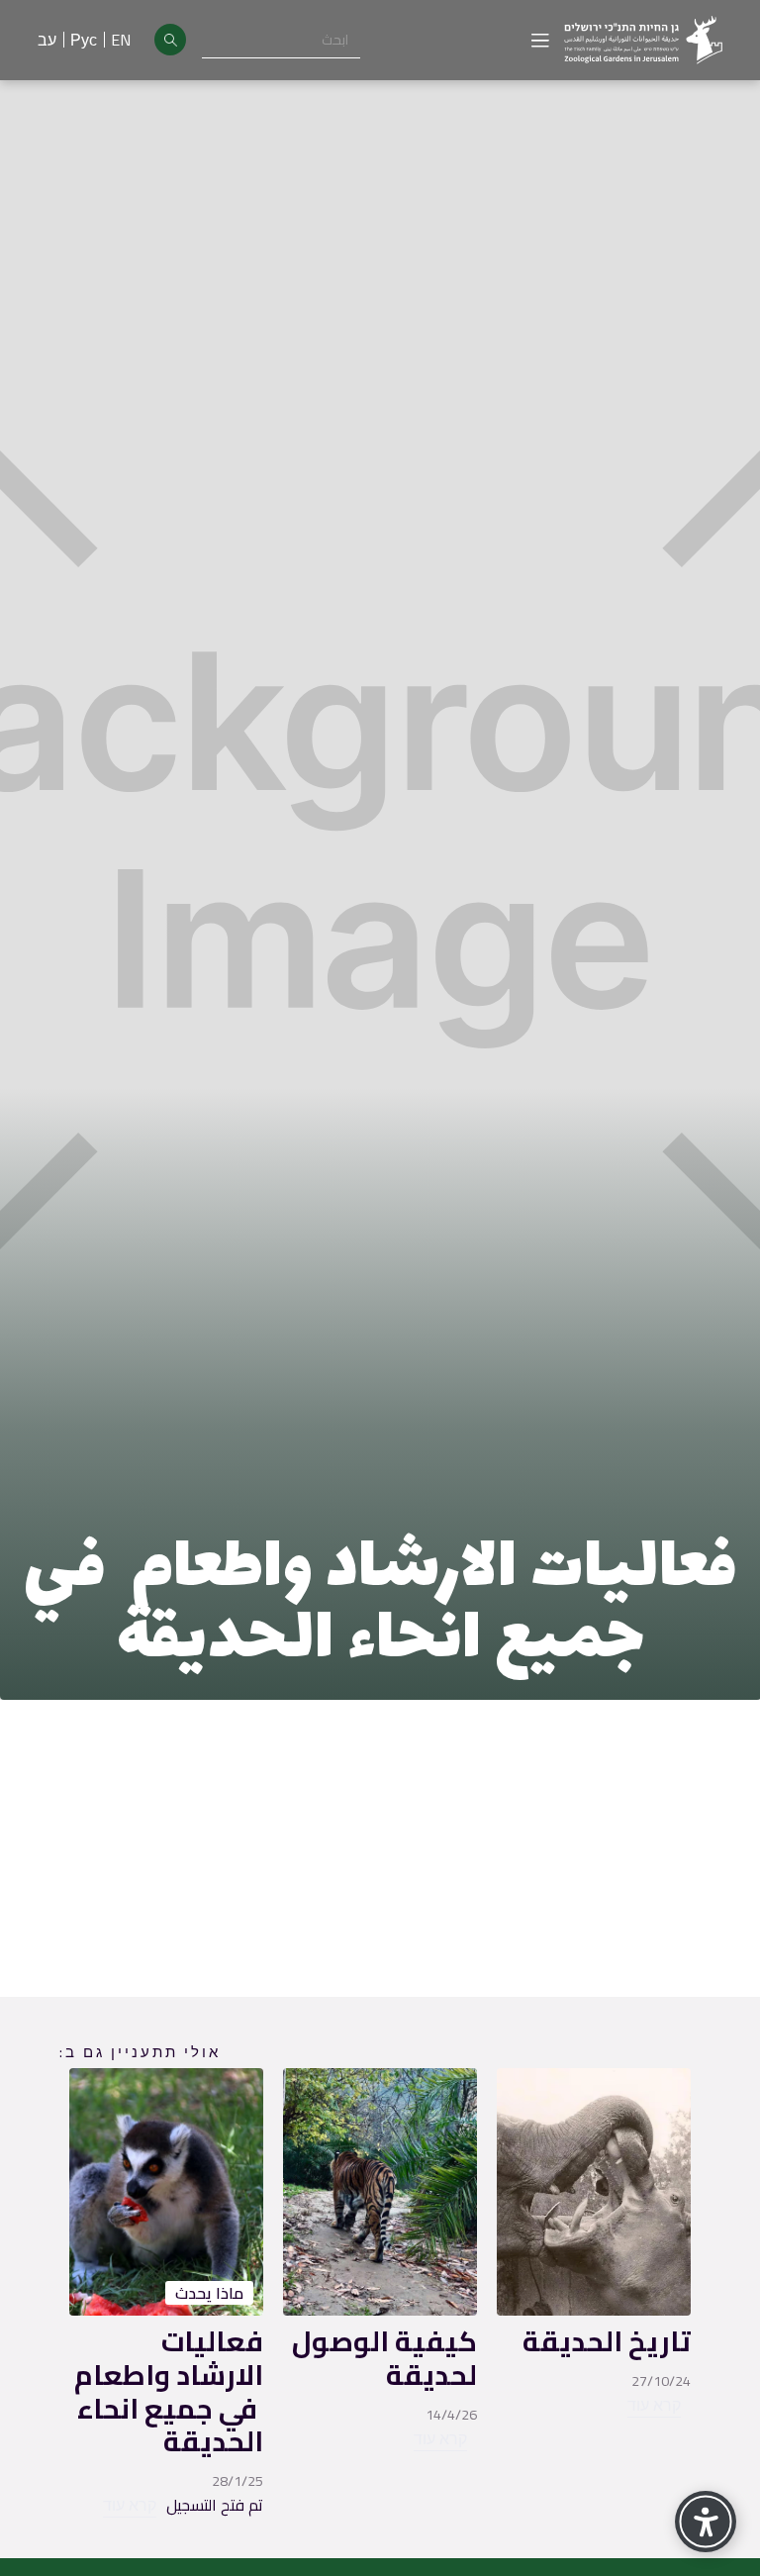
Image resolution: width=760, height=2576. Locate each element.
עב (47, 40)
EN (121, 40)
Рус (84, 40)
